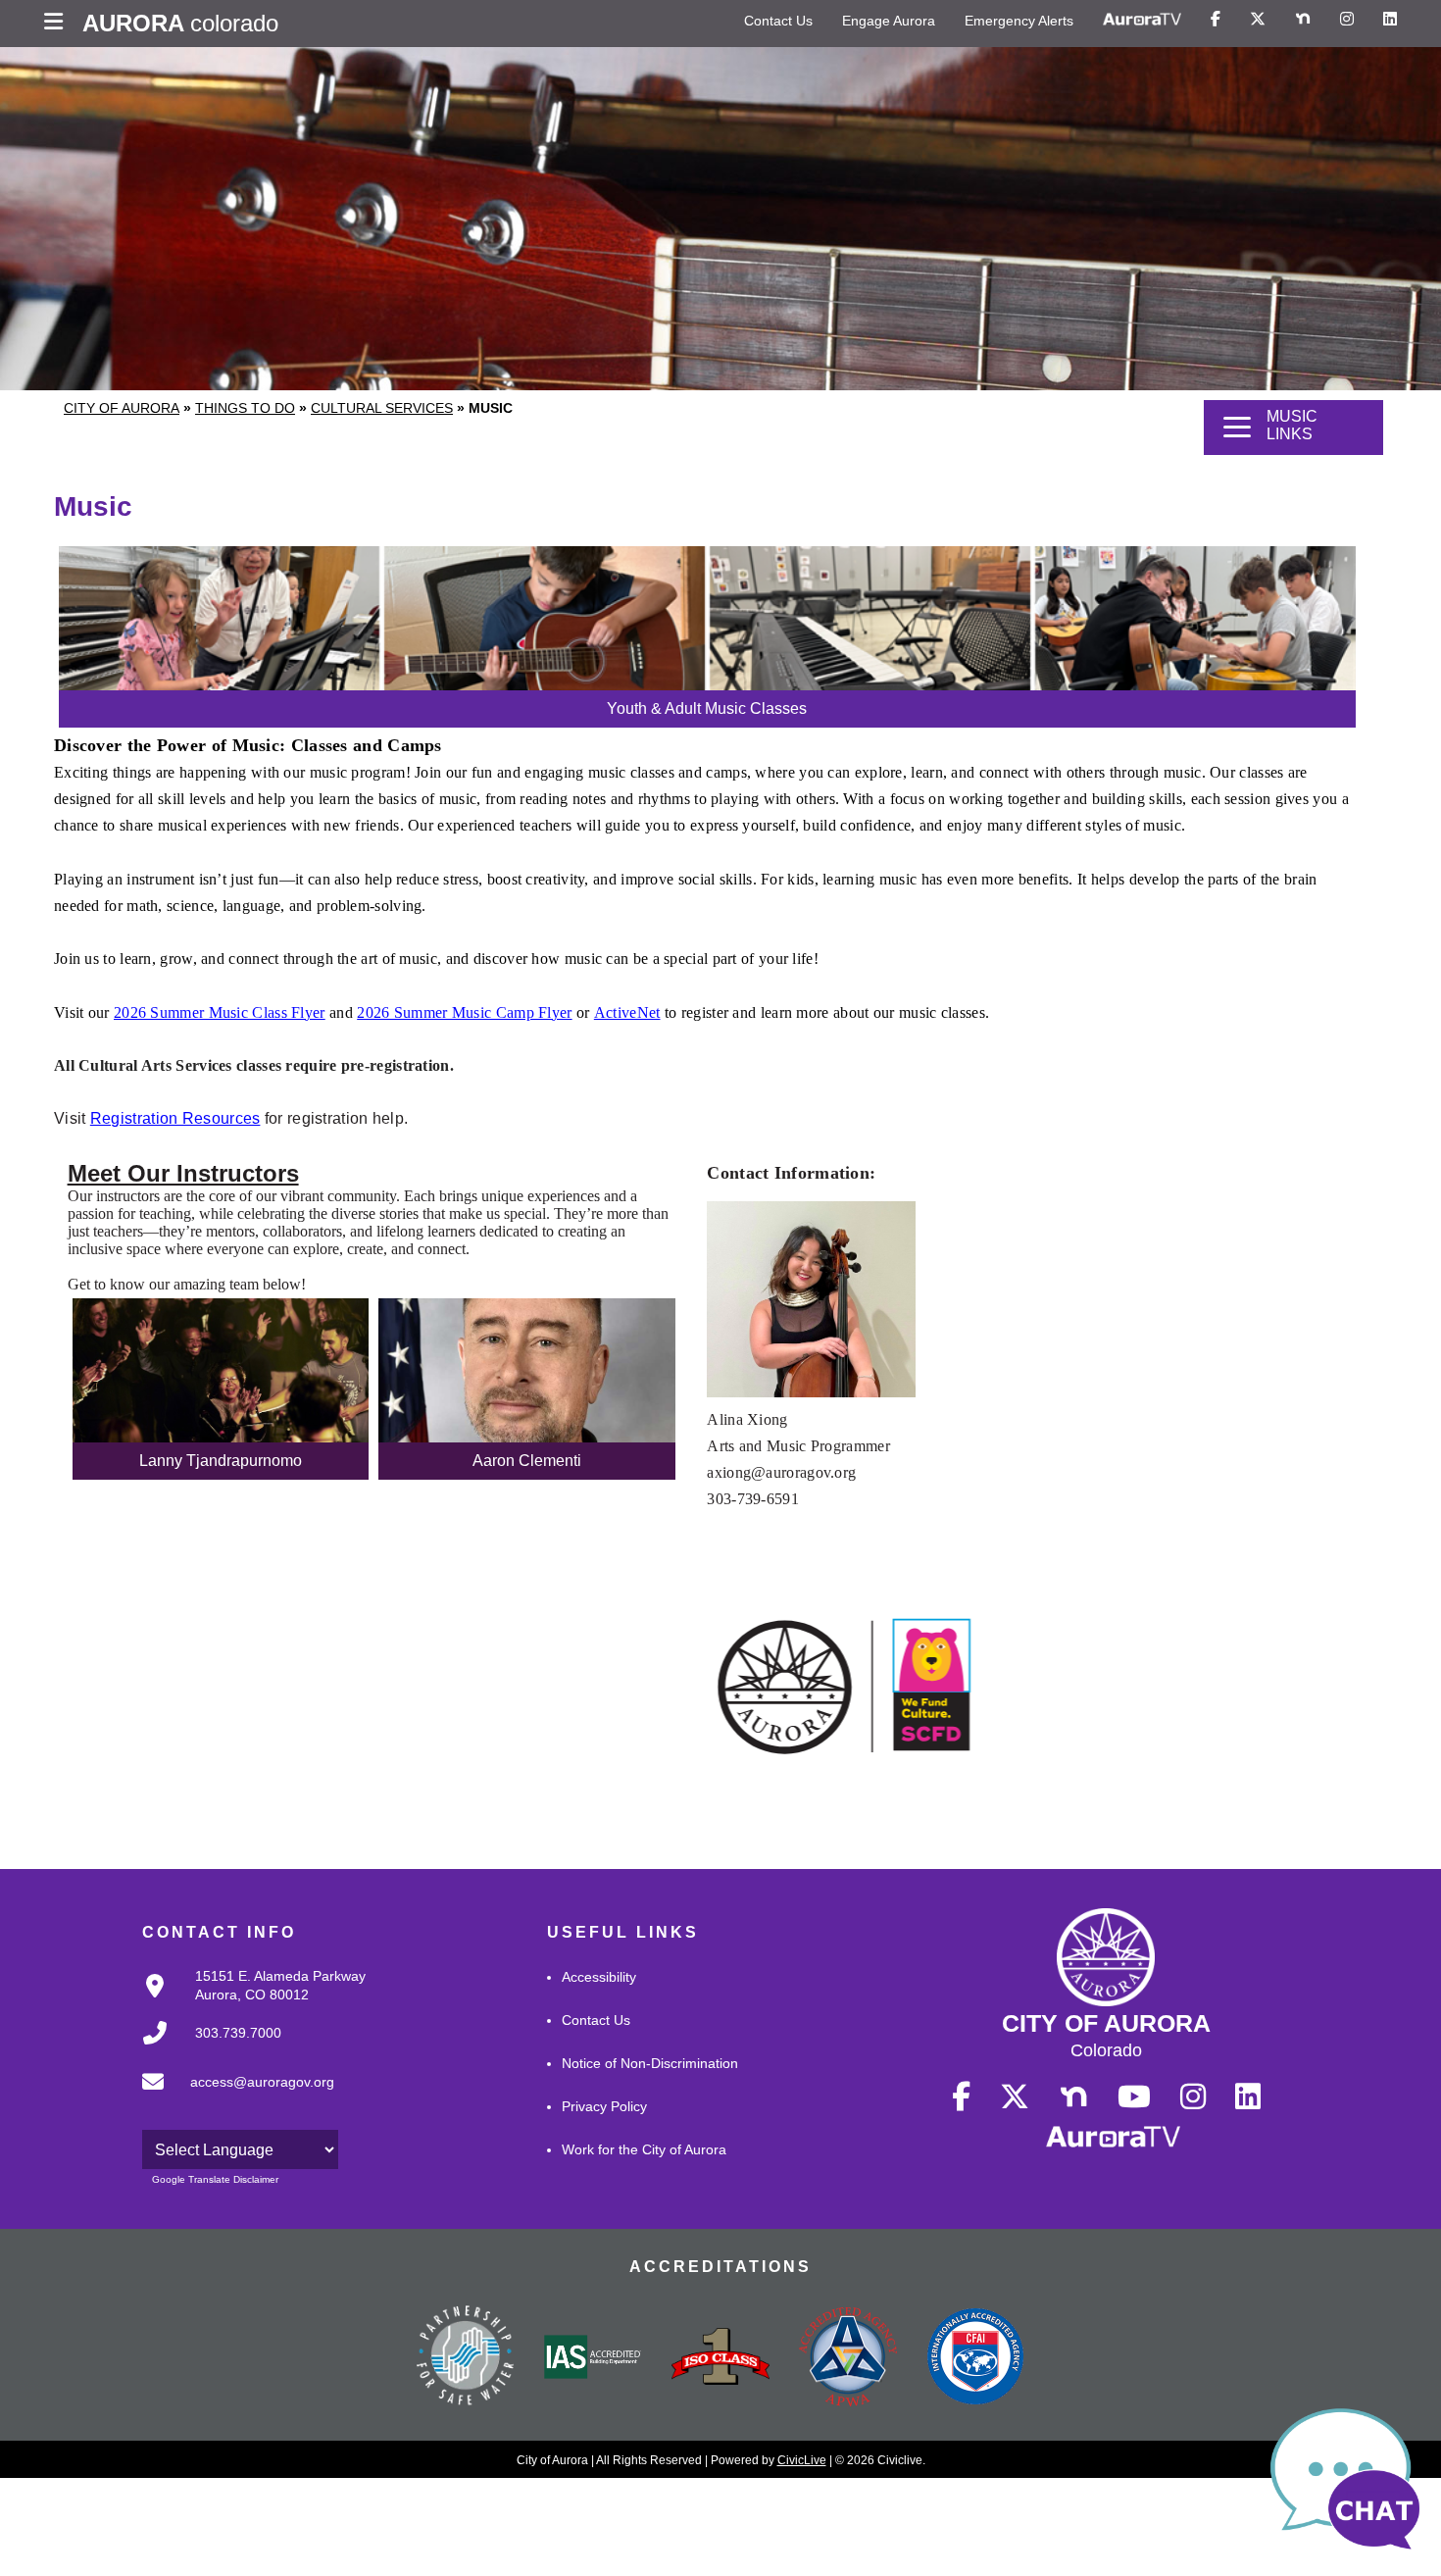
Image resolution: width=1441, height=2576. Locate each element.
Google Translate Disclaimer (215, 2179)
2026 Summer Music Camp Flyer (464, 1012)
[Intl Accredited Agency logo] (975, 2358)
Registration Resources (175, 1118)
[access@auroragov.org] (232, 2097)
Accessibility (599, 1977)
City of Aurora (122, 408)
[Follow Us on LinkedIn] (1390, 20)
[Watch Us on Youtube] (1134, 2097)
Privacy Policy (604, 2106)
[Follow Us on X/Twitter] (1258, 20)
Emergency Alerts (1019, 21)
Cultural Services (382, 408)
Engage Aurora (889, 21)
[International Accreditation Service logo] (593, 2358)
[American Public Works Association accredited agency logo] (848, 2359)
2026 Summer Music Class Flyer (220, 1012)
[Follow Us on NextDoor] (1303, 20)
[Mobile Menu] (58, 24)
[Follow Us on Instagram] (1347, 20)
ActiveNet (627, 1012)
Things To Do (245, 408)
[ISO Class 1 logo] (720, 2358)
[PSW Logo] (466, 2358)
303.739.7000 (238, 2033)
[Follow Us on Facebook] (1216, 20)
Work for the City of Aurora (644, 2149)
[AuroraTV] (1142, 20)
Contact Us (778, 21)
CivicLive (802, 2460)
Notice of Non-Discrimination (650, 2063)
